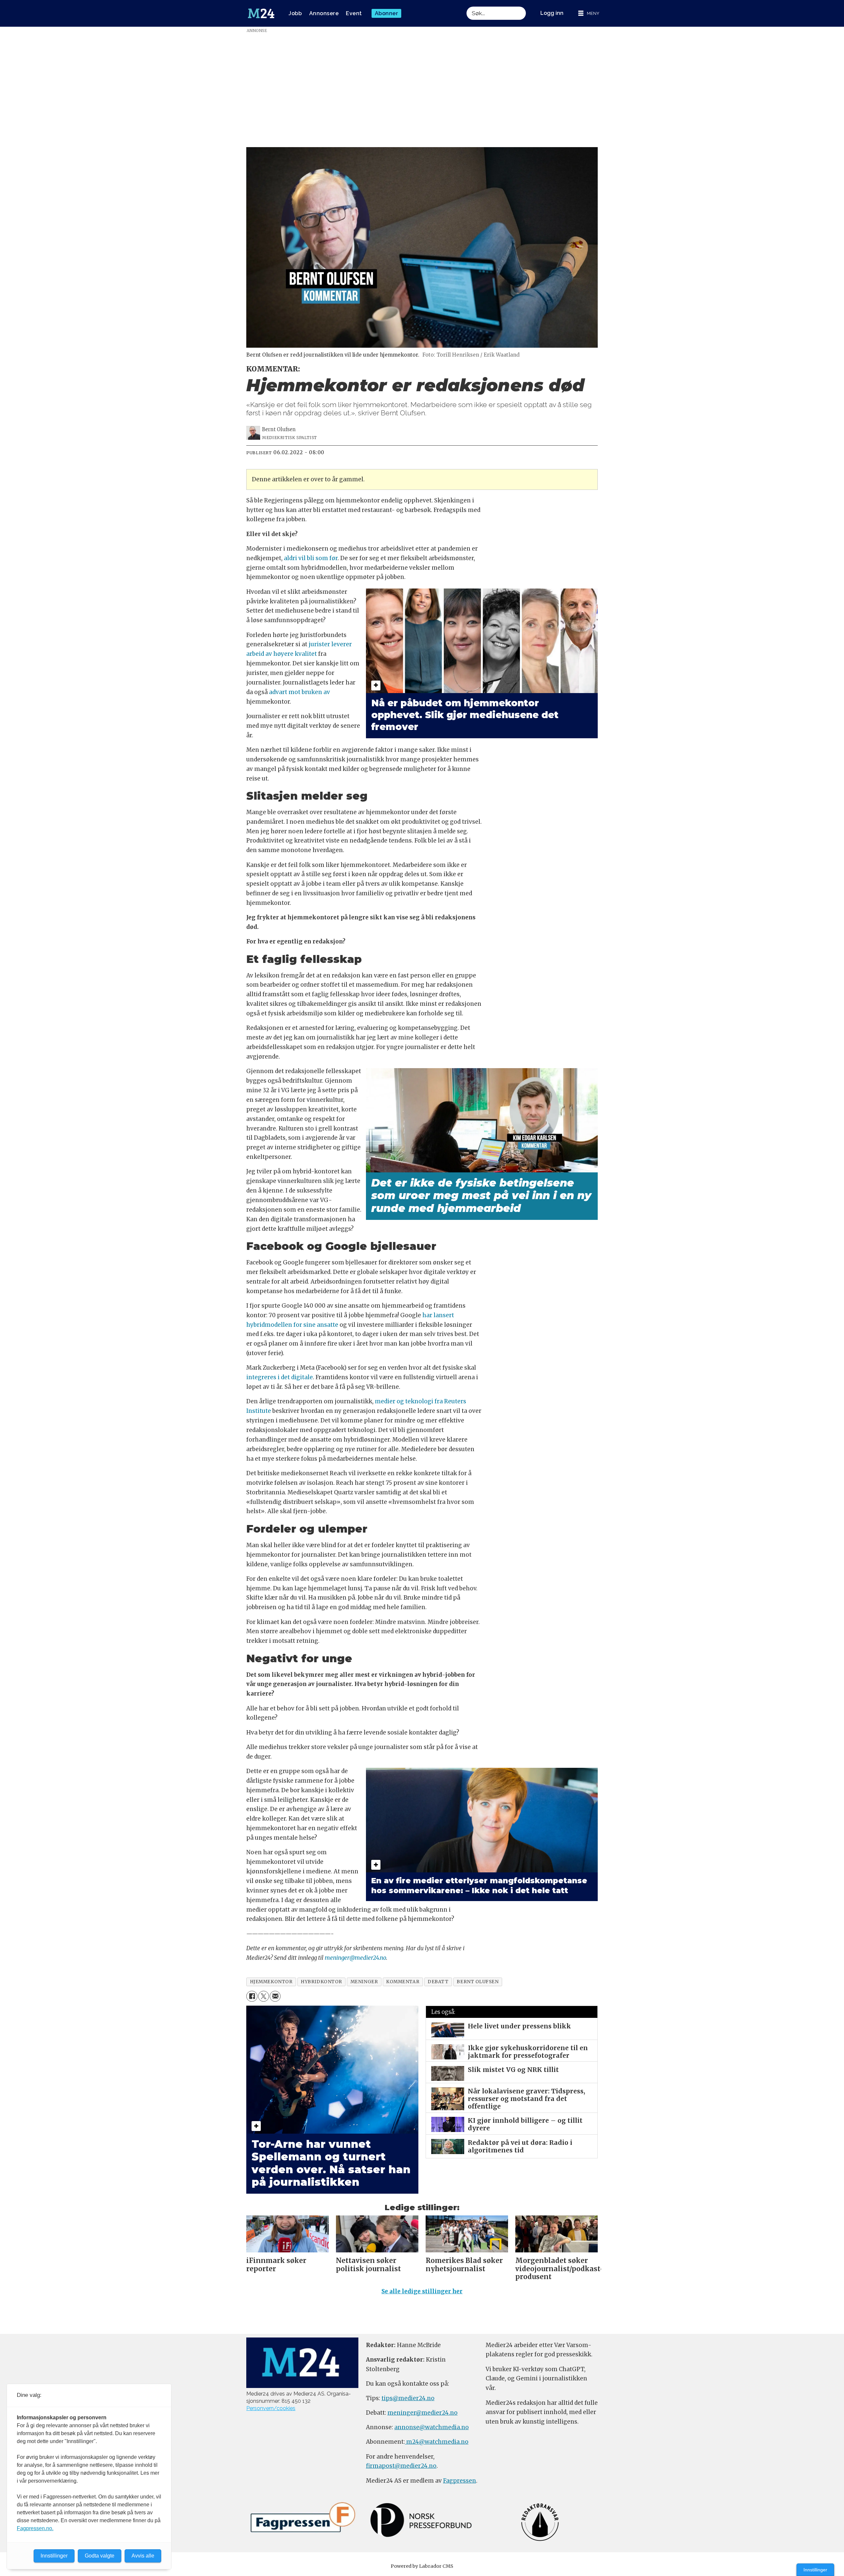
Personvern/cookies (271, 2408)
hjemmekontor (271, 1982)
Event (354, 13)
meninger (364, 1982)
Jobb (295, 13)
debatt (438, 1982)
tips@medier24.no (408, 2398)
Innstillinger (815, 2570)
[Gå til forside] (261, 14)
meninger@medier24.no (355, 1958)
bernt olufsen (478, 1982)
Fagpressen (460, 2481)
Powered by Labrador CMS (422, 2566)
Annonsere (324, 13)
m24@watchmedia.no (437, 2442)
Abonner (387, 13)
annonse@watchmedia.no (432, 2427)
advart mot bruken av (300, 692)
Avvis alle (143, 2556)
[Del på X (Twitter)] (264, 1996)
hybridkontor (321, 1982)
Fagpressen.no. (35, 2528)
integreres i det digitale (280, 1377)
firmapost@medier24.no (401, 2466)
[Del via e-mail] (275, 1996)
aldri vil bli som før (311, 558)
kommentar (403, 1982)
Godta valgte (100, 2556)
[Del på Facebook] (252, 1996)
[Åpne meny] (589, 13)
